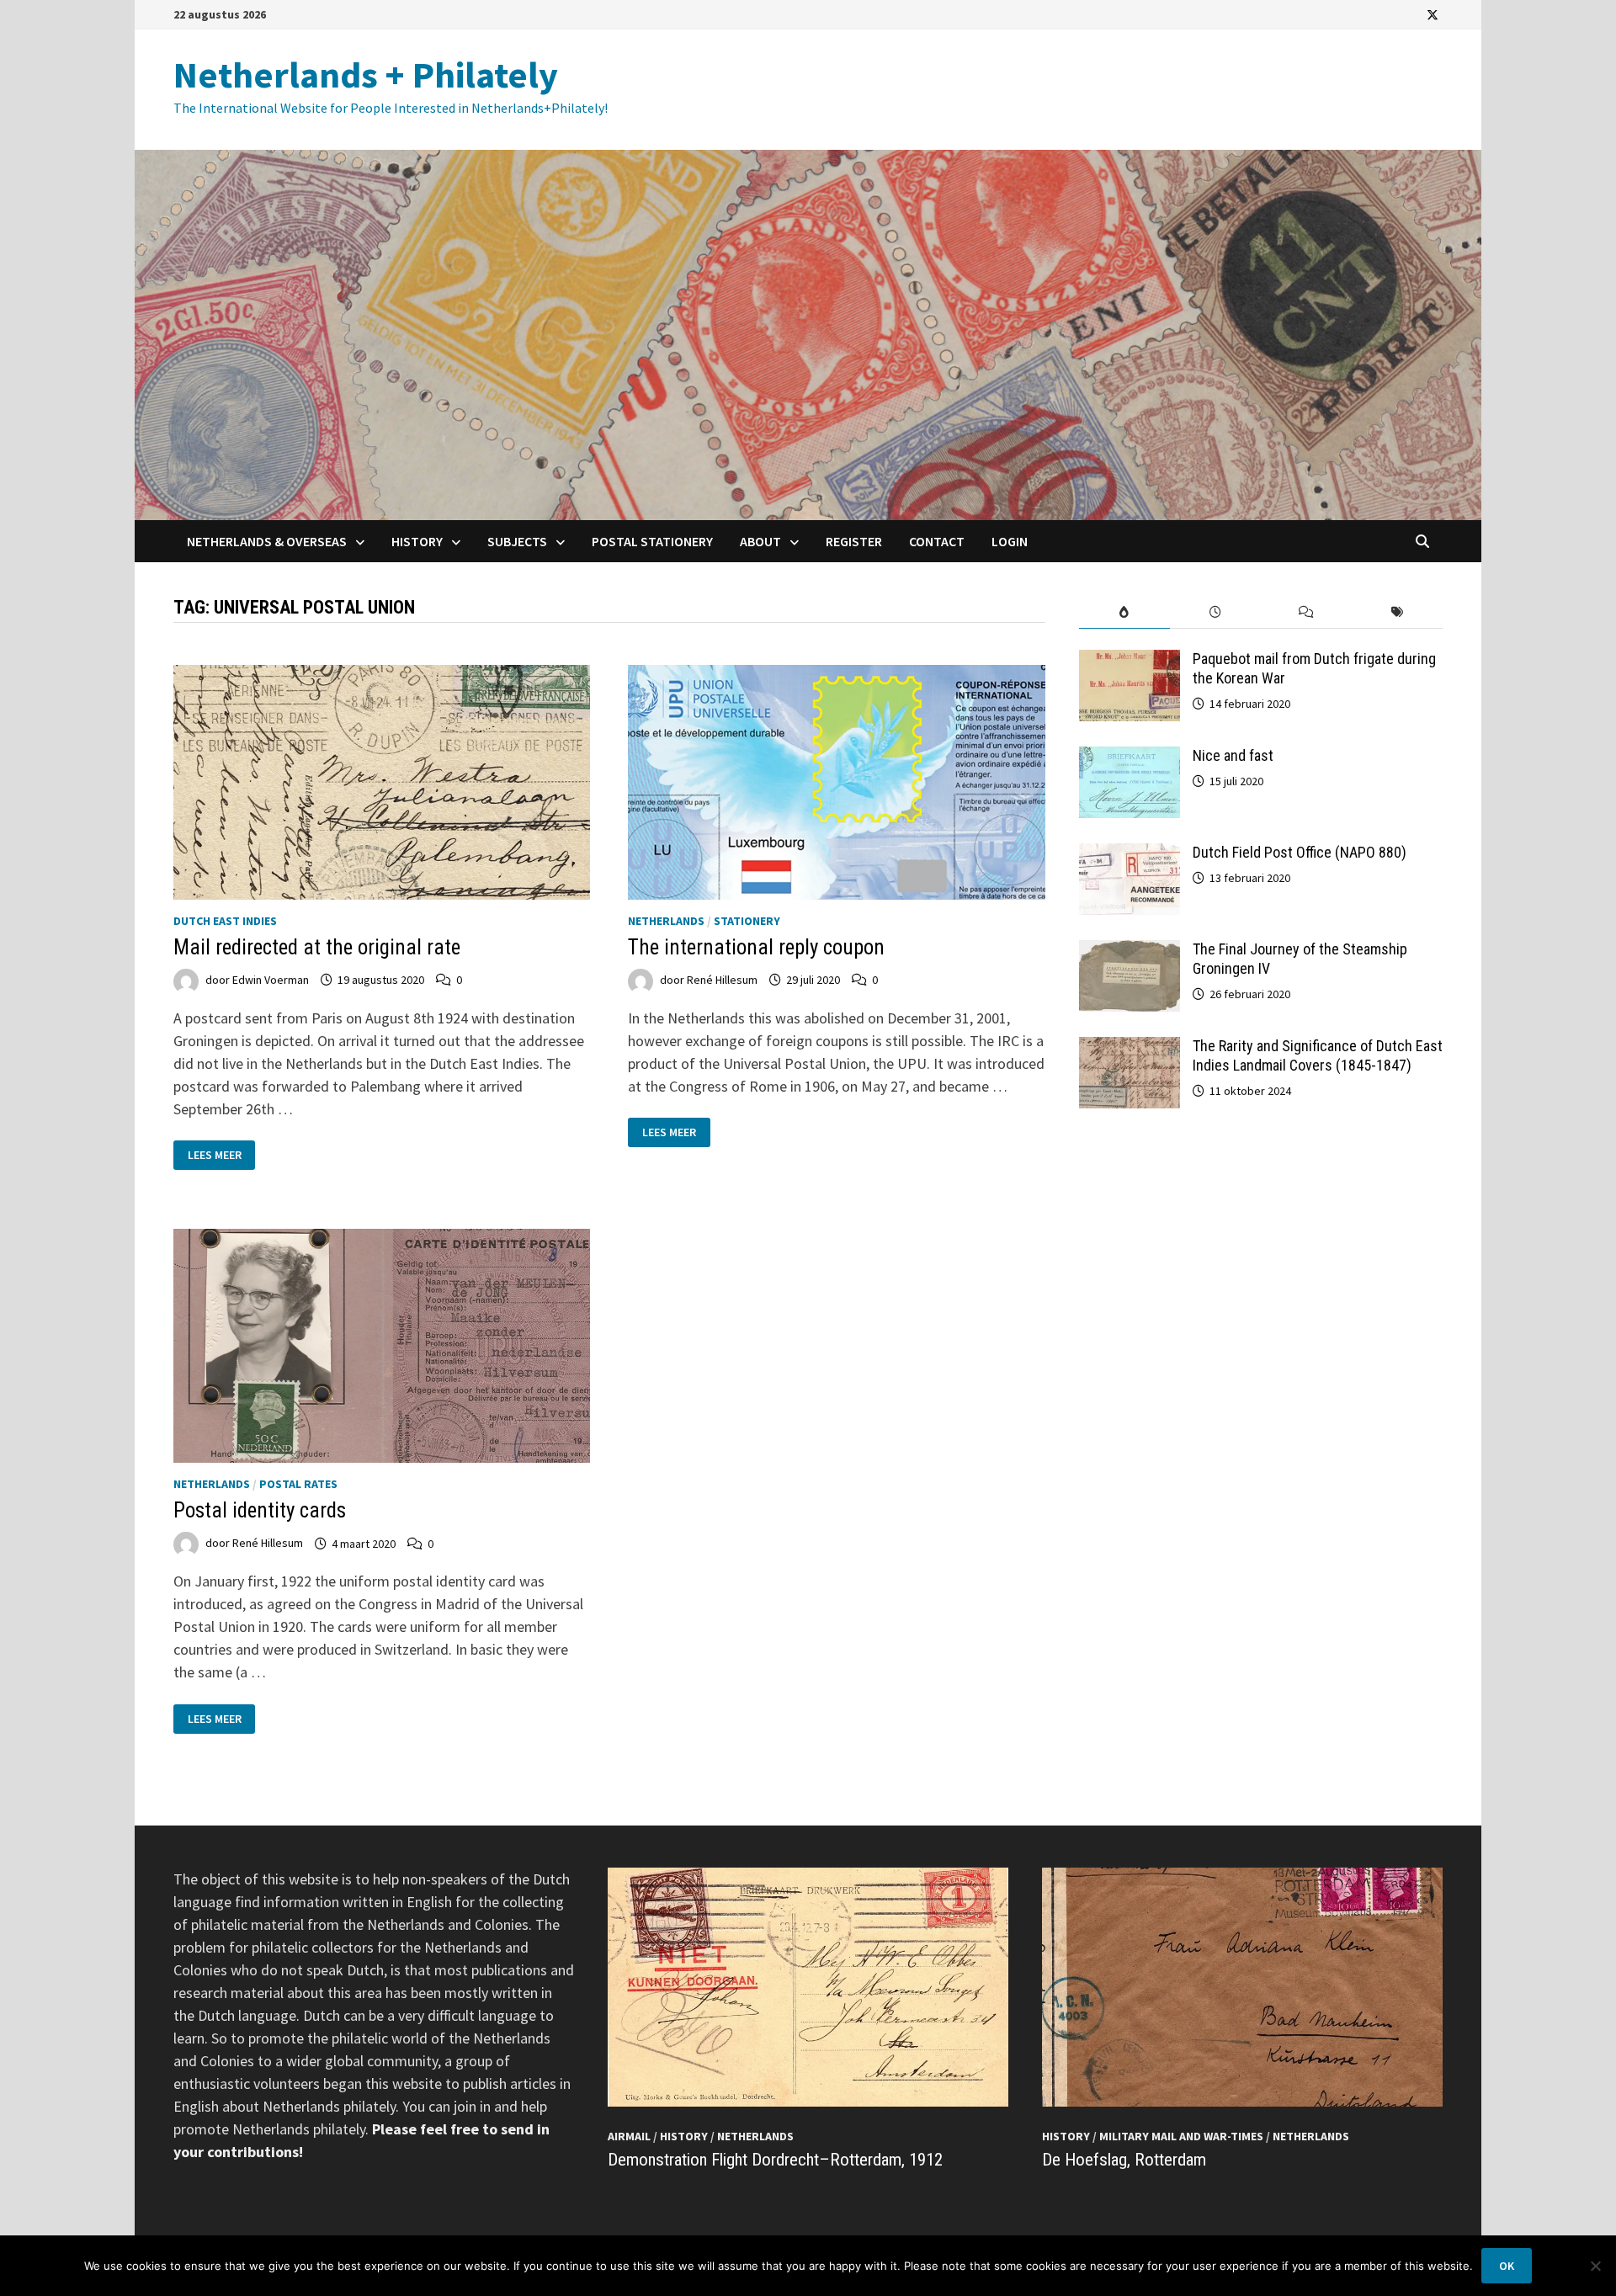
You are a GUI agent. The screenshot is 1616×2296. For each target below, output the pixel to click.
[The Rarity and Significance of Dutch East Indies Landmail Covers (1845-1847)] (1130, 1048)
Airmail (629, 2136)
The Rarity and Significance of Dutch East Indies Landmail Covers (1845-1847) (1318, 1055)
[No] (1595, 2266)
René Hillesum (722, 980)
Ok (1507, 2266)
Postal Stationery (652, 541)
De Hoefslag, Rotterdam (1124, 2160)
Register (854, 541)
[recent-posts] (1215, 612)
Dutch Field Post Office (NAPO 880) (1300, 852)
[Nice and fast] (1130, 758)
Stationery (747, 921)
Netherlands (666, 921)
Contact (937, 541)
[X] (1433, 14)
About (760, 541)
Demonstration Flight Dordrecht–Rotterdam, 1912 (775, 2160)
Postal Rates (298, 1484)
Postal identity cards (260, 1510)
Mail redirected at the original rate (317, 947)
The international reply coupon (756, 947)
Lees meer (219, 1155)
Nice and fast (1233, 755)
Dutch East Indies (225, 921)
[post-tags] (1397, 612)
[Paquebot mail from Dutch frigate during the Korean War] (1130, 661)
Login (1010, 541)
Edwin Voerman (271, 980)
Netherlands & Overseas (267, 541)
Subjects (517, 541)
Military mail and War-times (1181, 2136)
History (417, 541)
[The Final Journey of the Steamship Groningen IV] (1130, 951)
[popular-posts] (1124, 612)
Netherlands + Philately (366, 74)
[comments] (1306, 612)
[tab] (1124, 612)
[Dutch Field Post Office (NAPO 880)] (1130, 855)
